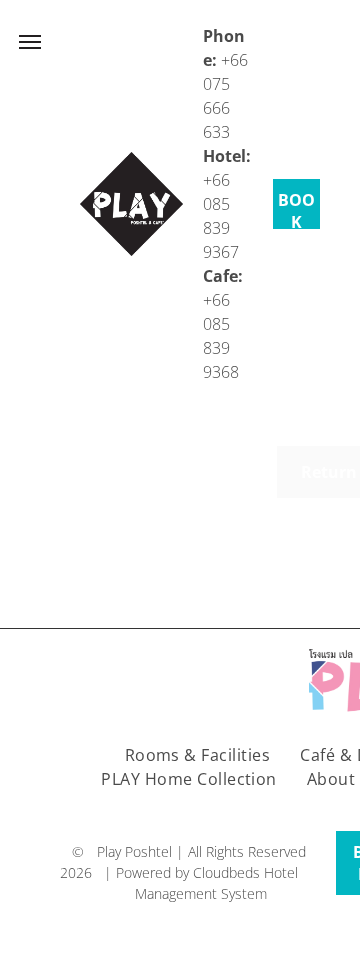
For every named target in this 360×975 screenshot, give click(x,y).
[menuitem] (198, 755)
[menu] (30, 42)
